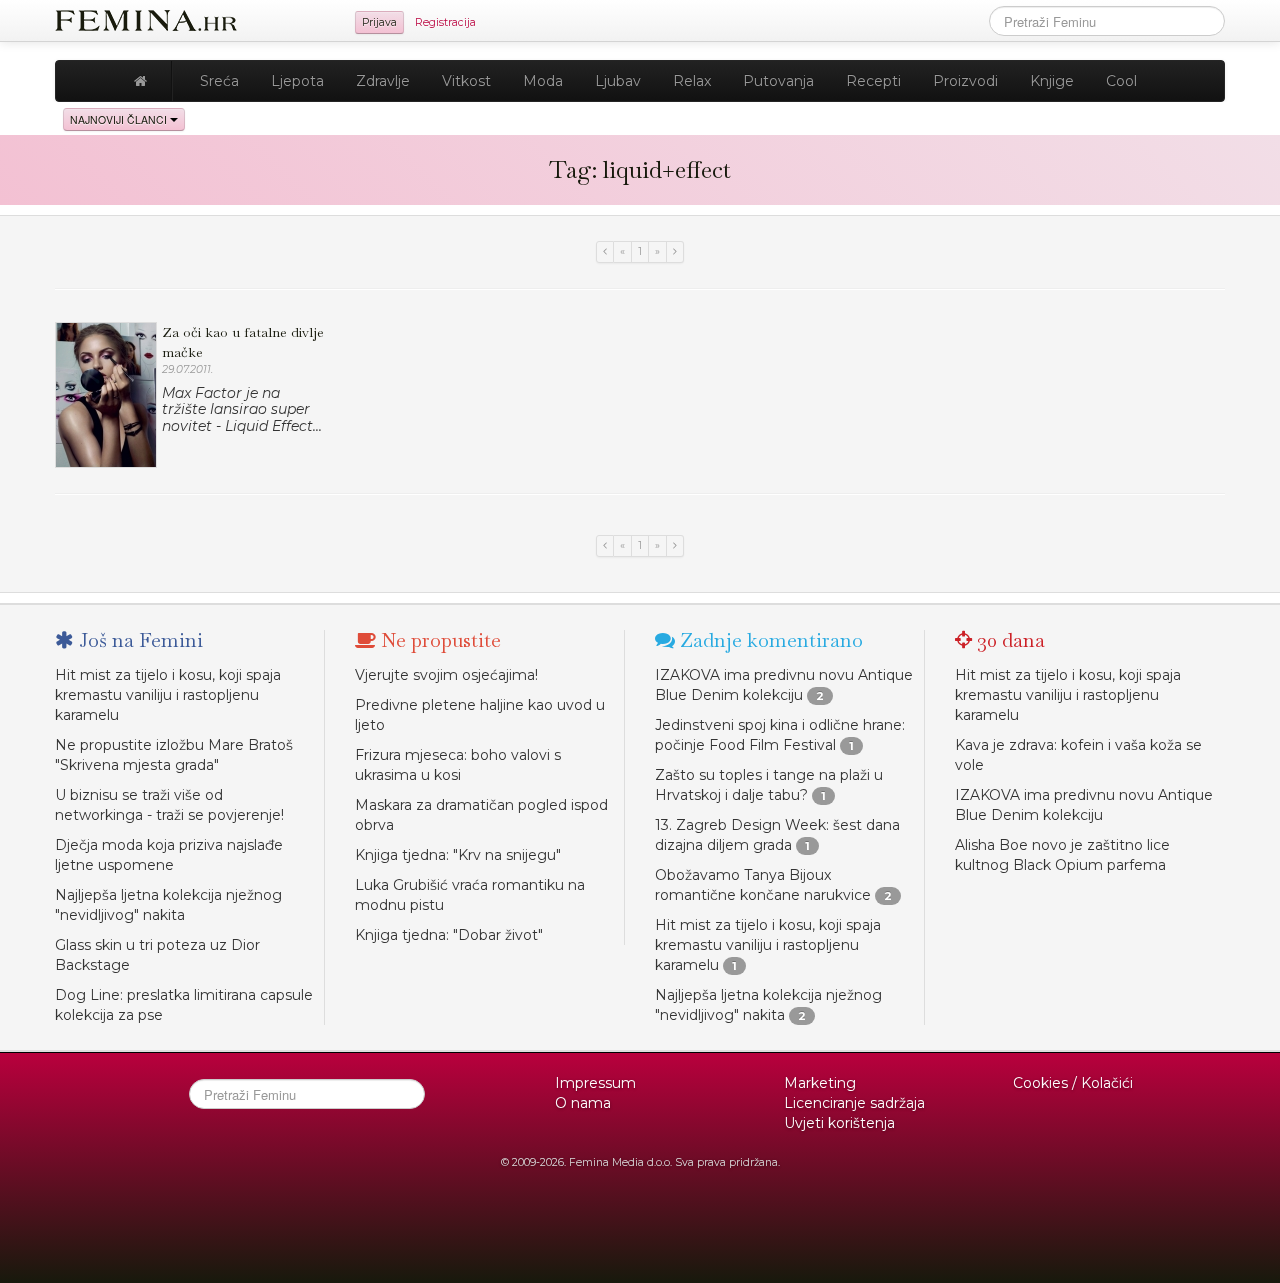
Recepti (873, 81)
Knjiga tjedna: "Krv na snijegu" (458, 855)
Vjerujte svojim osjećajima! (446, 675)
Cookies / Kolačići (1073, 1083)
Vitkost (466, 81)
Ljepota (297, 81)
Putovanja (778, 81)
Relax (692, 81)
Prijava (379, 22)
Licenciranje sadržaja (854, 1103)
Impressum (595, 1083)
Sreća (219, 81)
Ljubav (618, 81)
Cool (1121, 81)
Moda (543, 81)
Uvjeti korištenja (839, 1123)
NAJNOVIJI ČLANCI (120, 119)
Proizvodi (965, 81)
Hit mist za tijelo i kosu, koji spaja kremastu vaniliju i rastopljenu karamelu (168, 695)
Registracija (445, 22)
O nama (583, 1103)
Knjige (1052, 81)
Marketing (820, 1083)
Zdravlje (383, 81)
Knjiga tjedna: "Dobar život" (449, 935)
